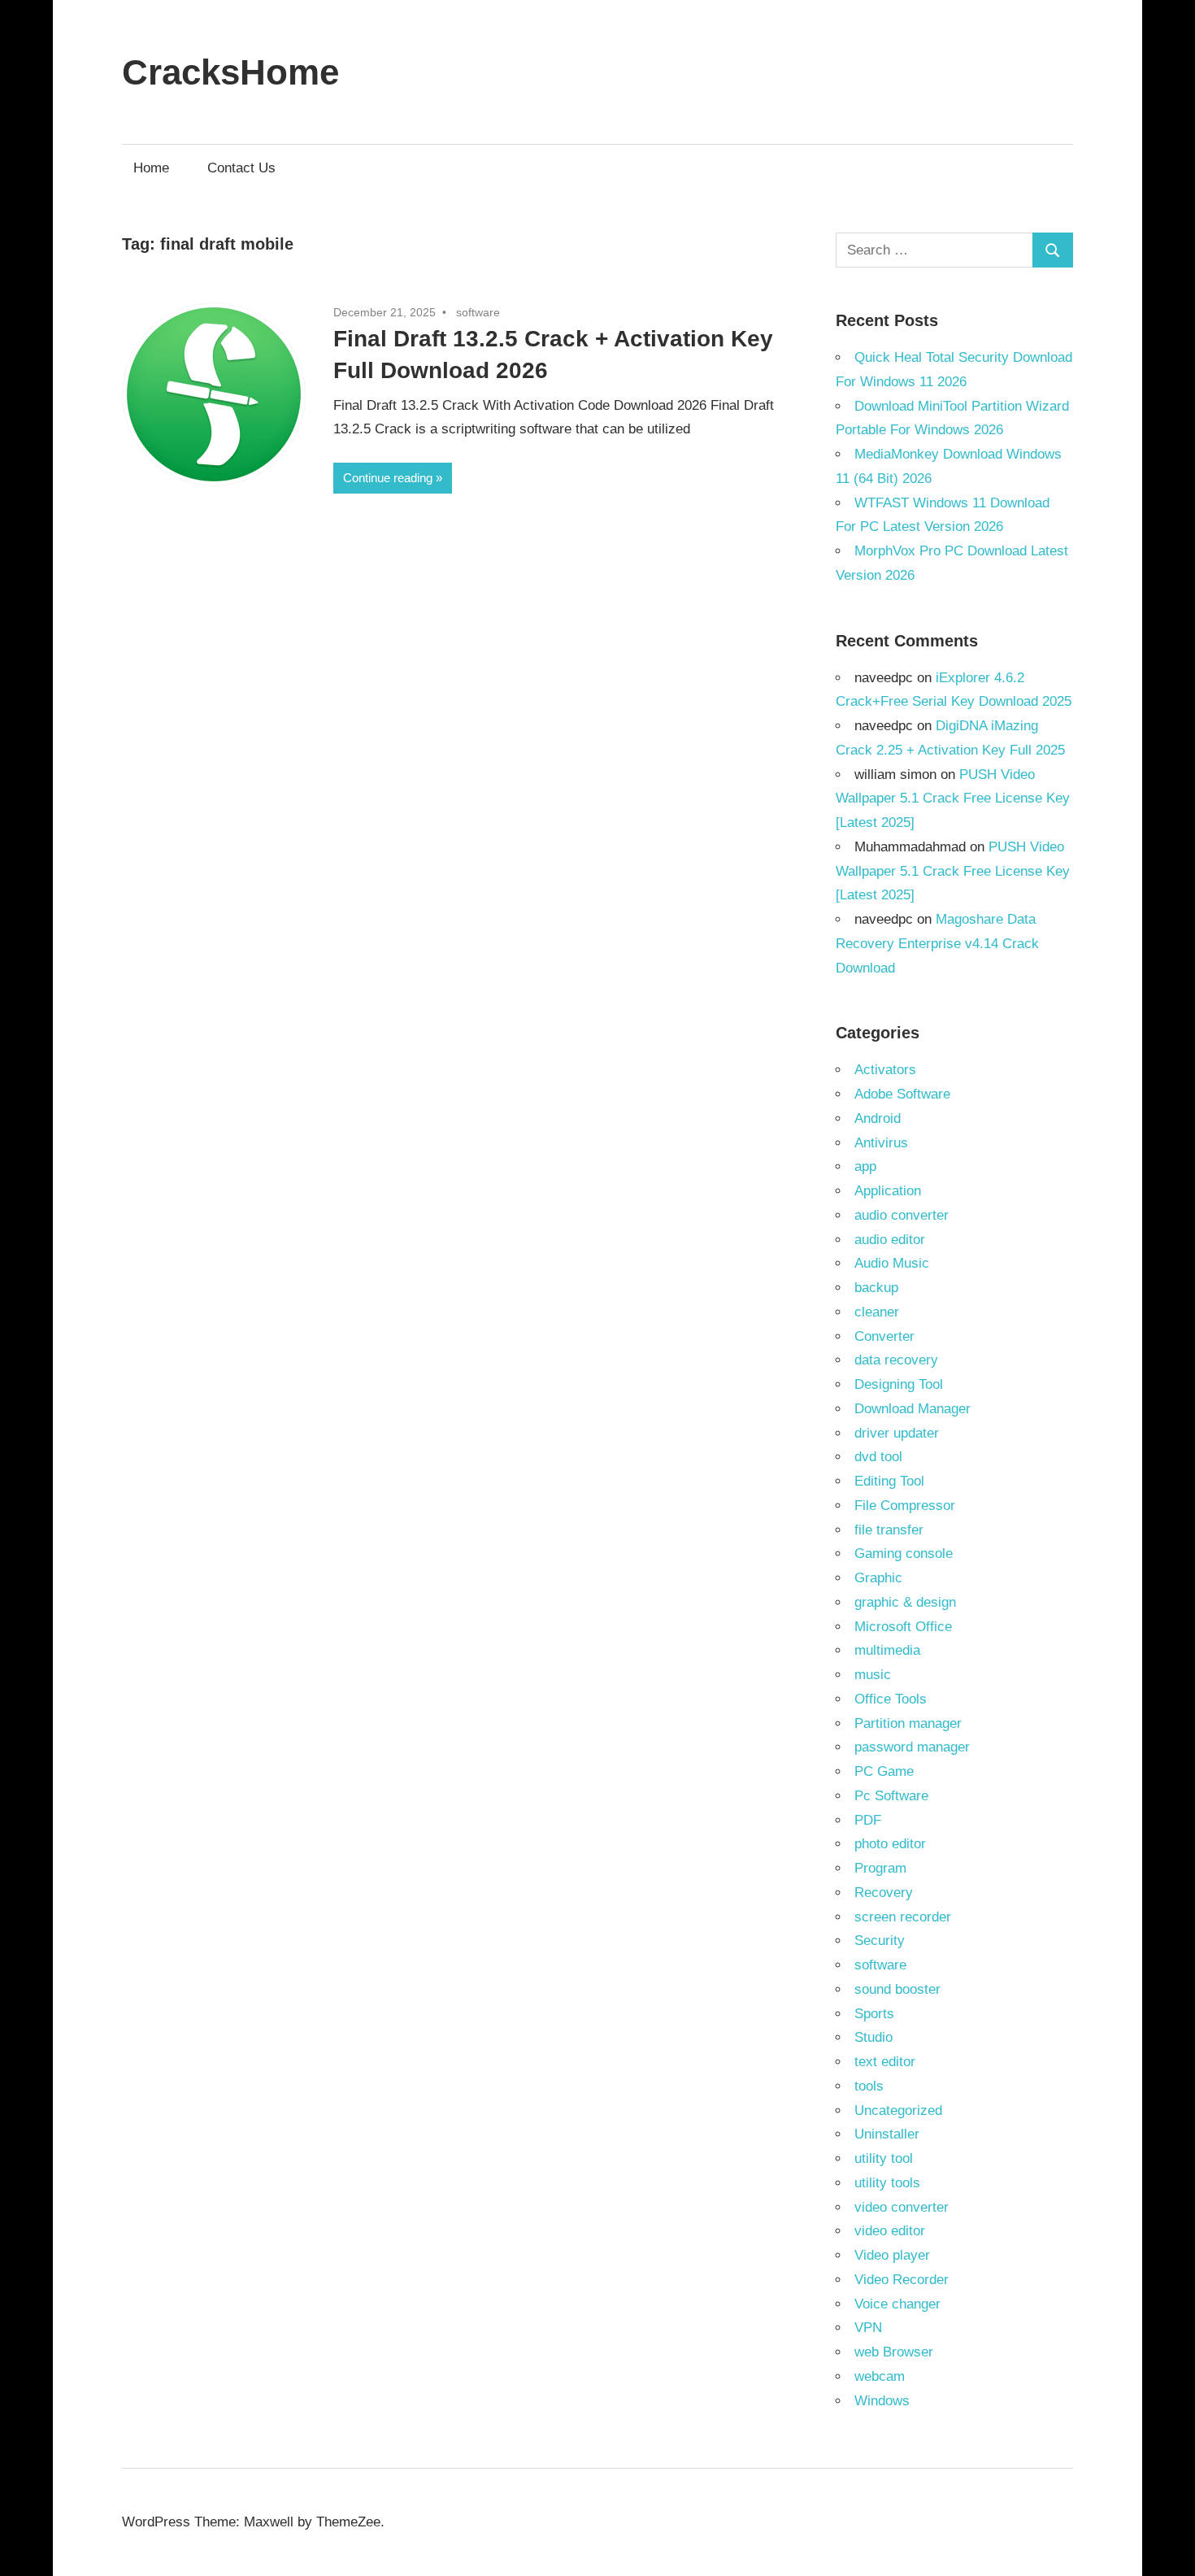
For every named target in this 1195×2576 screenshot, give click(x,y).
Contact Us (241, 168)
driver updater (897, 1433)
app (865, 1166)
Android (878, 1118)
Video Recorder (902, 2280)
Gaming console (904, 1553)
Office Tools (891, 1699)
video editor (890, 2231)
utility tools (887, 2183)
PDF (868, 1820)
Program (880, 1868)
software (478, 312)
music (873, 1675)
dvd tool (878, 1457)
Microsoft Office (903, 1627)
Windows (882, 2401)
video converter (902, 2207)
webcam (880, 2376)
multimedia (887, 1650)
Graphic (878, 1578)
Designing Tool (899, 1384)
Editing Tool (889, 1481)
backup (876, 1288)
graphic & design (905, 1602)
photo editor (890, 1844)
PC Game (884, 1771)
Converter (884, 1336)
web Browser (894, 2352)
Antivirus (881, 1143)
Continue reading (388, 478)
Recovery (884, 1893)
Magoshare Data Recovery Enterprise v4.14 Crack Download (937, 944)
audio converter (902, 1215)
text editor (885, 2062)
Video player (892, 2255)
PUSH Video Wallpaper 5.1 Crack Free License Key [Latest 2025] (953, 799)
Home (151, 168)
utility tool (884, 2158)
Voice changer (897, 2304)
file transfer (889, 1530)
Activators (885, 1070)
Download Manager (913, 1409)
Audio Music (892, 1263)
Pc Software (891, 1796)
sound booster (897, 1989)
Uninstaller (887, 2134)
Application (888, 1191)
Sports (874, 2014)
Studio (873, 2037)
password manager (912, 1747)
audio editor (890, 1240)
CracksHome (230, 72)
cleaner (877, 1312)
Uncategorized (898, 2110)
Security (880, 1941)
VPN (868, 2328)
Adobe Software (902, 1094)
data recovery (896, 1360)
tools (869, 2086)
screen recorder (903, 1917)
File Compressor (905, 1506)
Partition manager (908, 1723)
